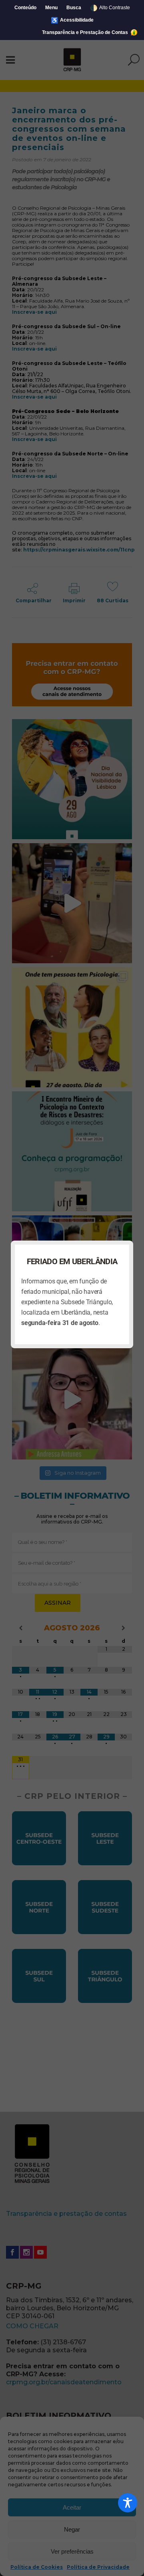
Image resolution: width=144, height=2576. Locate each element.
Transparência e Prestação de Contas (86, 32)
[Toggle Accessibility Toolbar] (128, 2503)
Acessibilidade (72, 20)
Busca (74, 8)
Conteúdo (25, 8)
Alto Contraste (110, 8)
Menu (51, 8)
